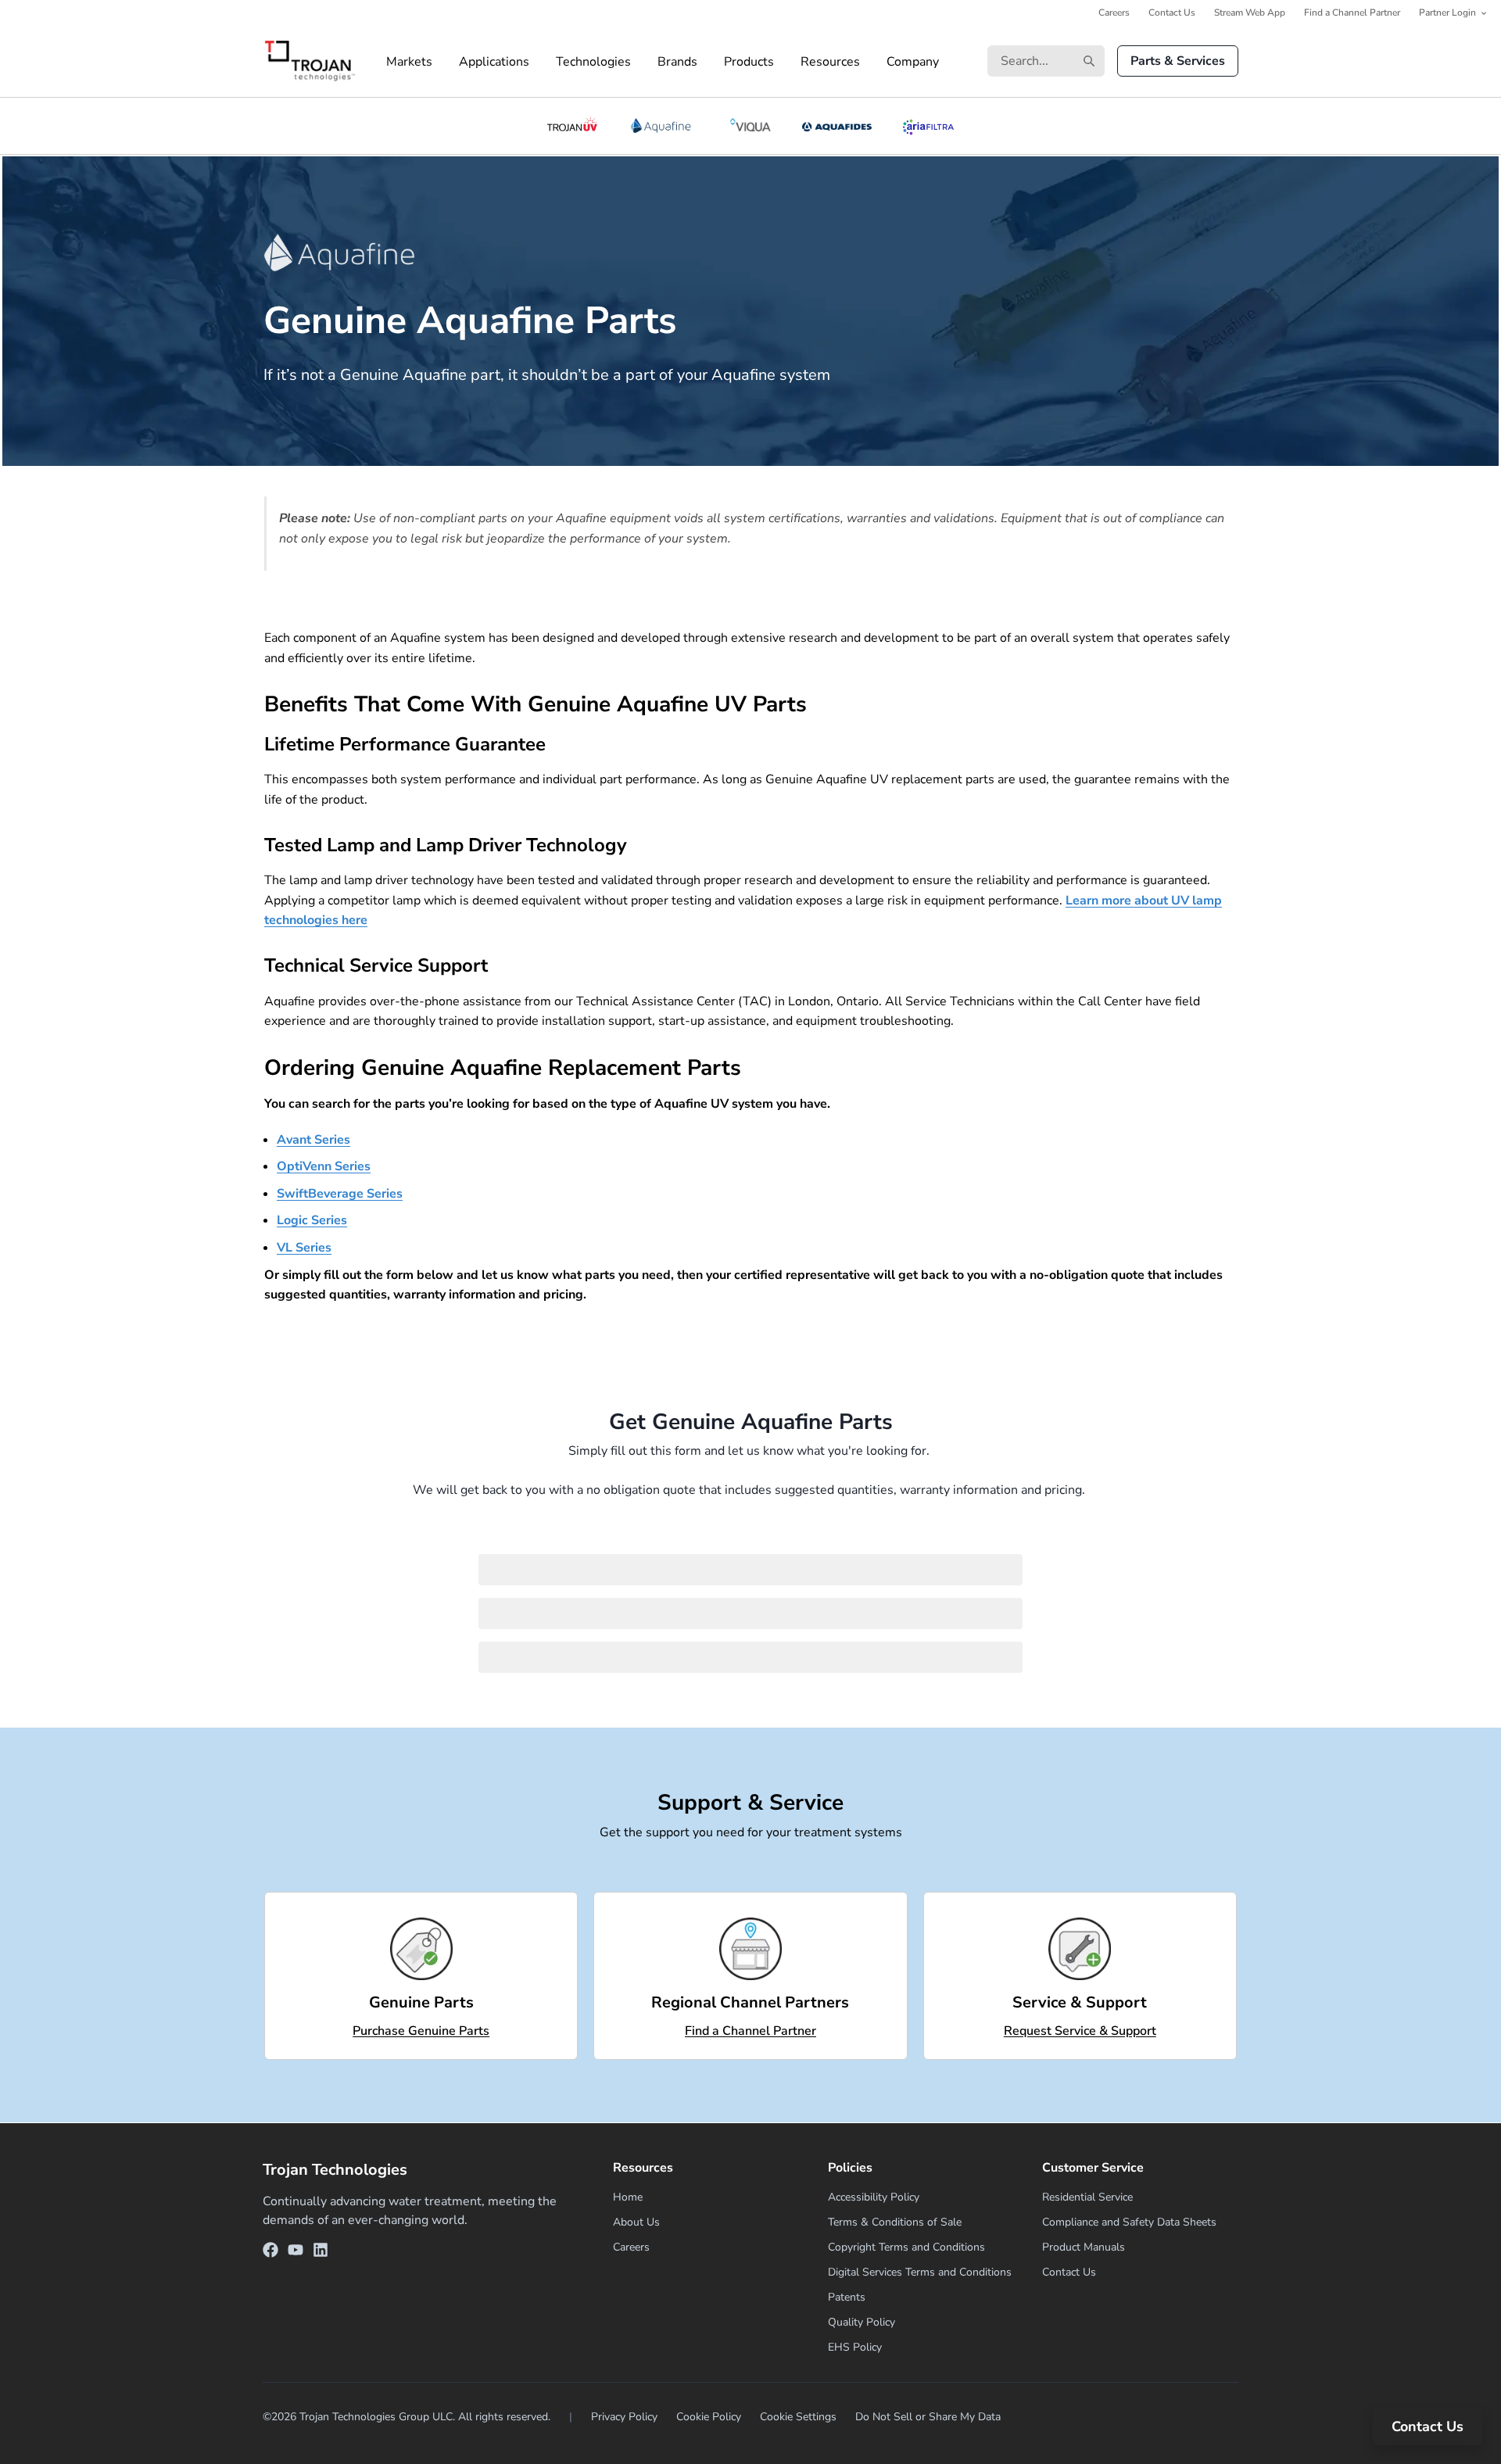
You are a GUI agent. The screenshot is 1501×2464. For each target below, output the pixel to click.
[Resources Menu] (873, 62)
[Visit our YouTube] (296, 2253)
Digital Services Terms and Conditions (920, 2272)
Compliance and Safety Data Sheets (1129, 2222)
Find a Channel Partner (1352, 13)
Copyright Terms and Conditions (906, 2247)
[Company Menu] (952, 62)
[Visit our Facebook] (270, 2253)
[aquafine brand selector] (663, 126)
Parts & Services (1178, 61)
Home (628, 2197)
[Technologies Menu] (644, 62)
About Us (636, 2222)
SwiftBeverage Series (340, 1194)
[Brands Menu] (711, 62)
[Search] (1089, 61)
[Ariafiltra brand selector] (928, 126)
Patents (847, 2297)
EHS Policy (855, 2347)
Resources (830, 62)
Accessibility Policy (874, 2197)
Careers (1114, 13)
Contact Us (1172, 13)
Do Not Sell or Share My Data (928, 2417)
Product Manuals (1084, 2247)
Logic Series (312, 1220)
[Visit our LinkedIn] (321, 2253)
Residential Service (1087, 2197)
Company (913, 62)
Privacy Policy (624, 2417)
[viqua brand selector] (750, 126)
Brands (677, 62)
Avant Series (313, 1140)
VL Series (304, 1248)
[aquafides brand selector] (837, 126)
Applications (494, 62)
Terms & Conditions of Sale (895, 2222)
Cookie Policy (709, 2417)
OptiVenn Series (324, 1166)
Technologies (593, 62)
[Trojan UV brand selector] (572, 126)
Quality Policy (862, 2322)
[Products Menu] (787, 62)
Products (749, 62)
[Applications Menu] (543, 62)
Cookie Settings (798, 2417)
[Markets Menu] (446, 62)
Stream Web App (1250, 13)
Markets (409, 62)
